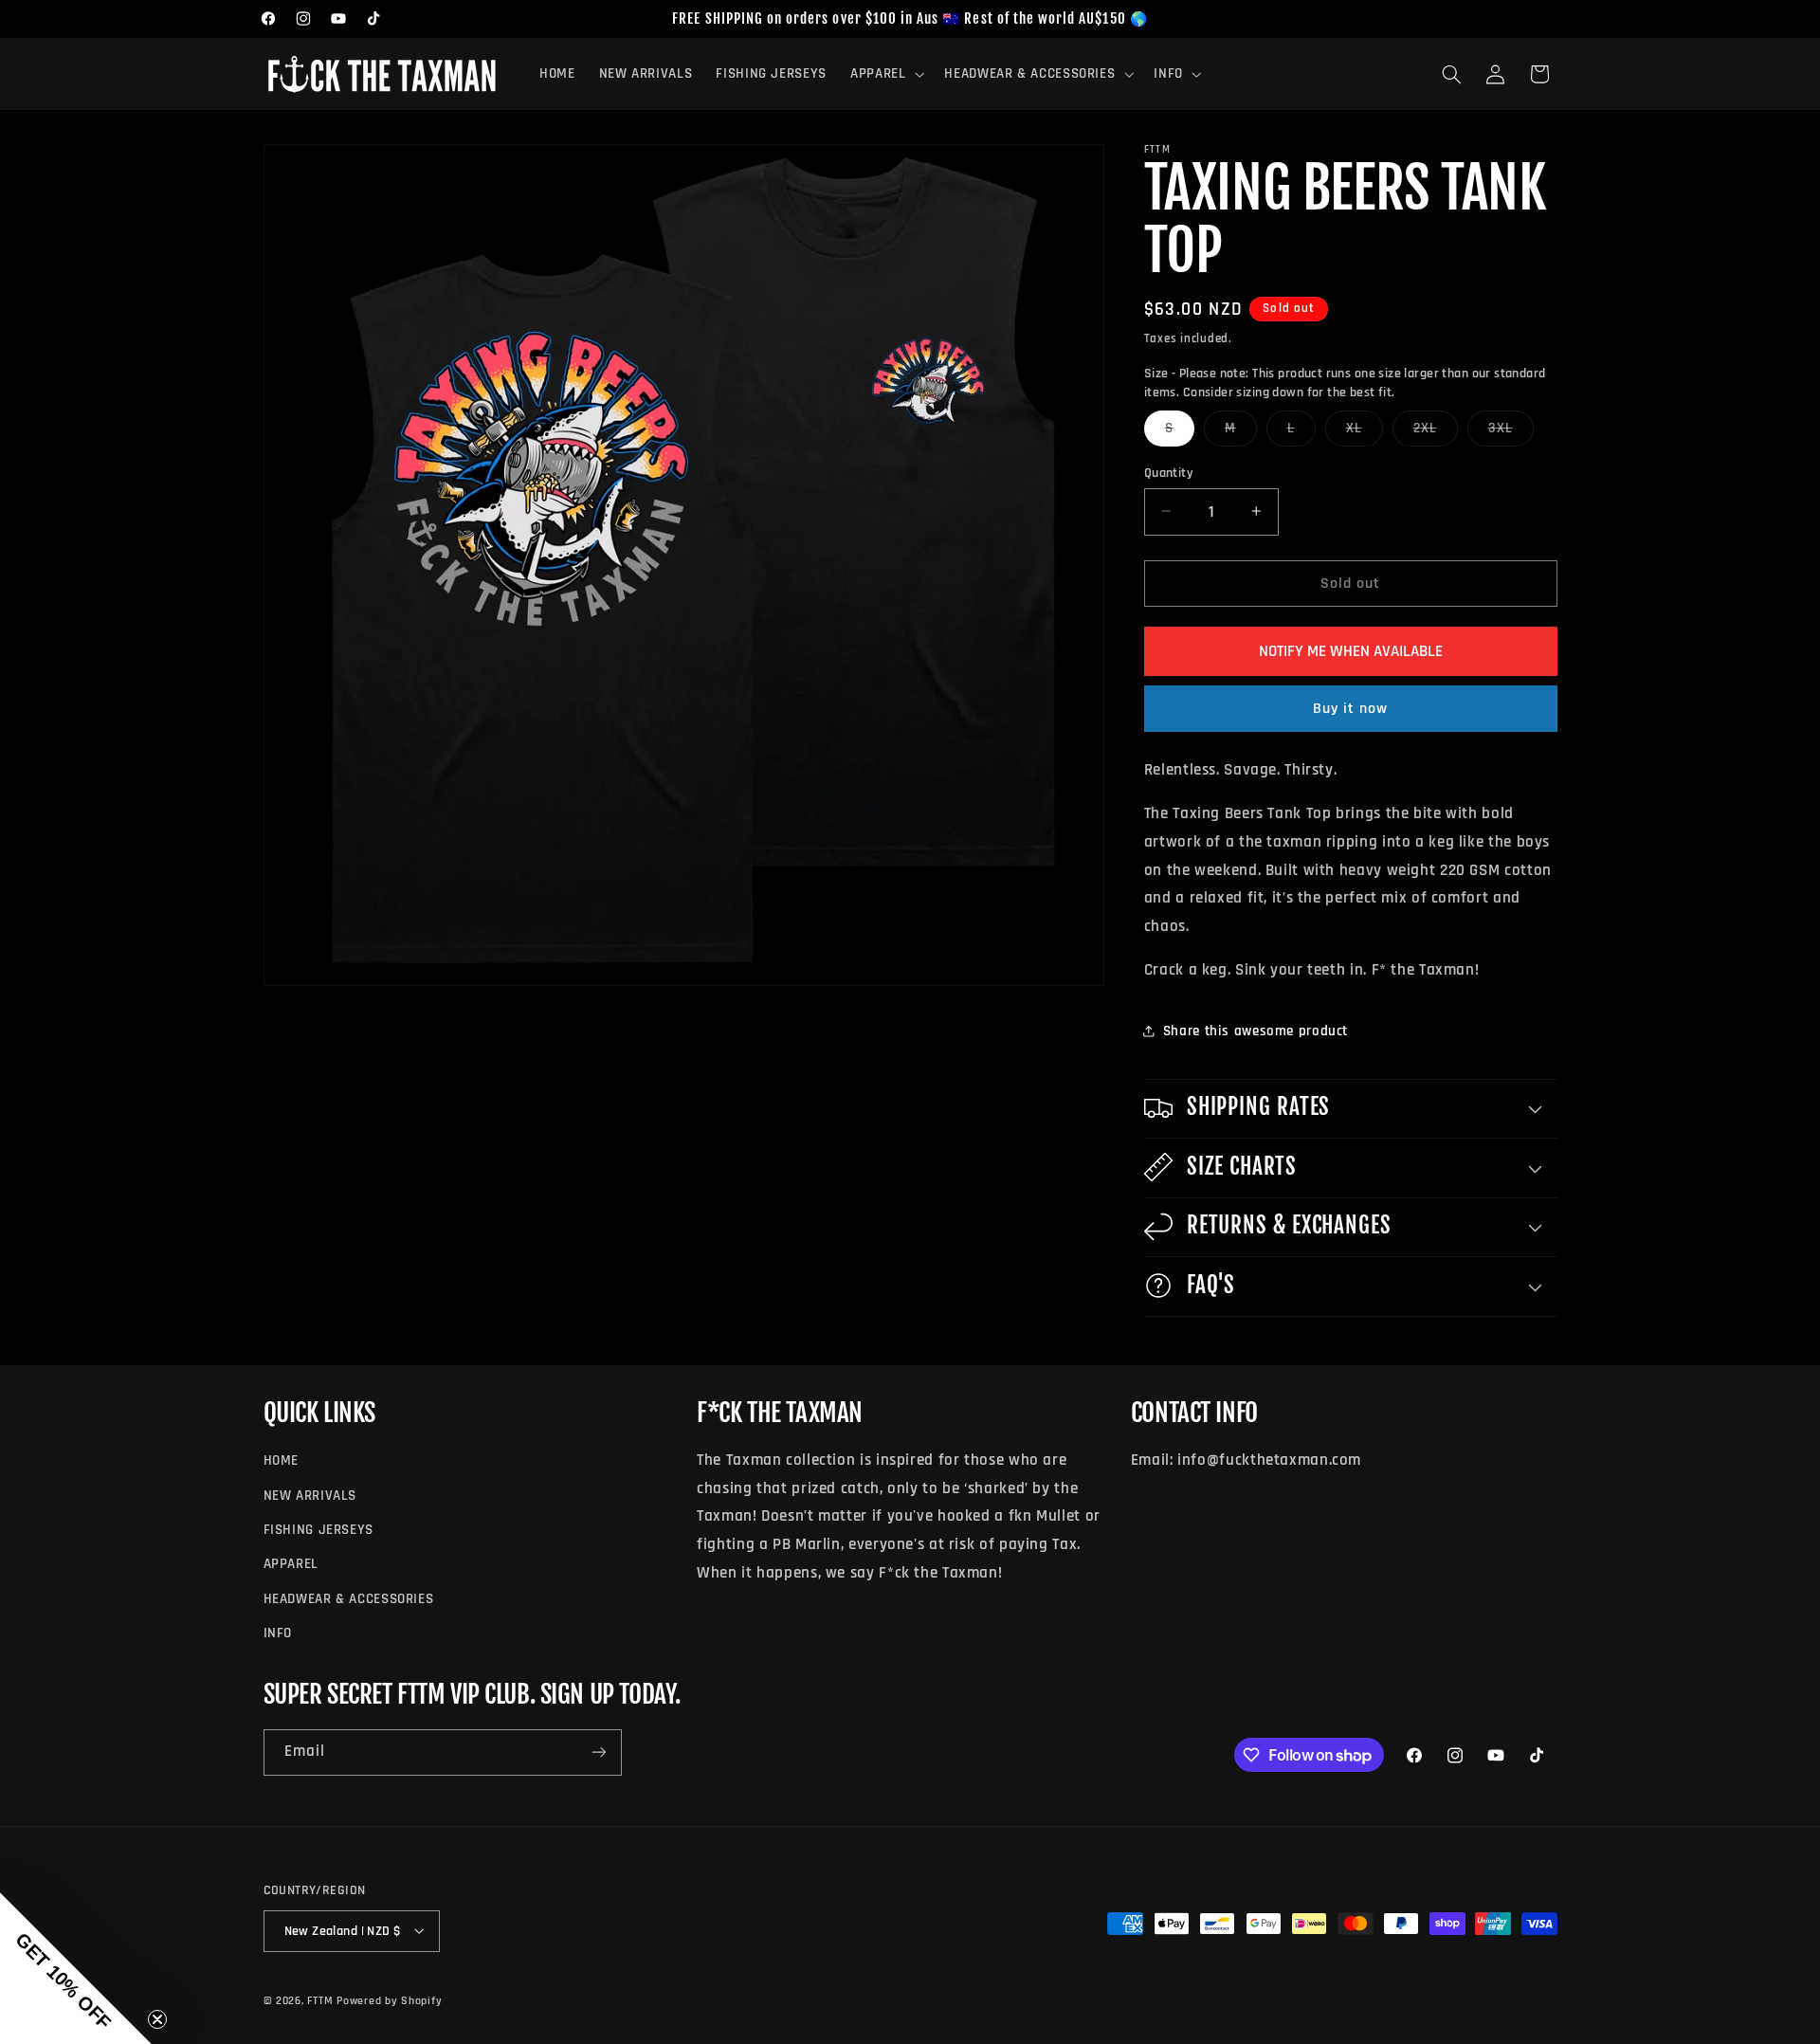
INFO (278, 1634)
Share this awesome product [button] (1256, 1030)
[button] (885, 74)
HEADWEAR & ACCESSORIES (349, 1599)
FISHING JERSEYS (318, 1530)
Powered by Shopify (389, 2000)
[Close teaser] (157, 2019)
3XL (1511, 431)
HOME (282, 1461)
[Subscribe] (598, 1752)
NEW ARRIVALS (310, 1496)
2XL (1436, 431)
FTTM (320, 2000)
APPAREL (291, 1565)
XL (1365, 431)
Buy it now (1351, 708)
